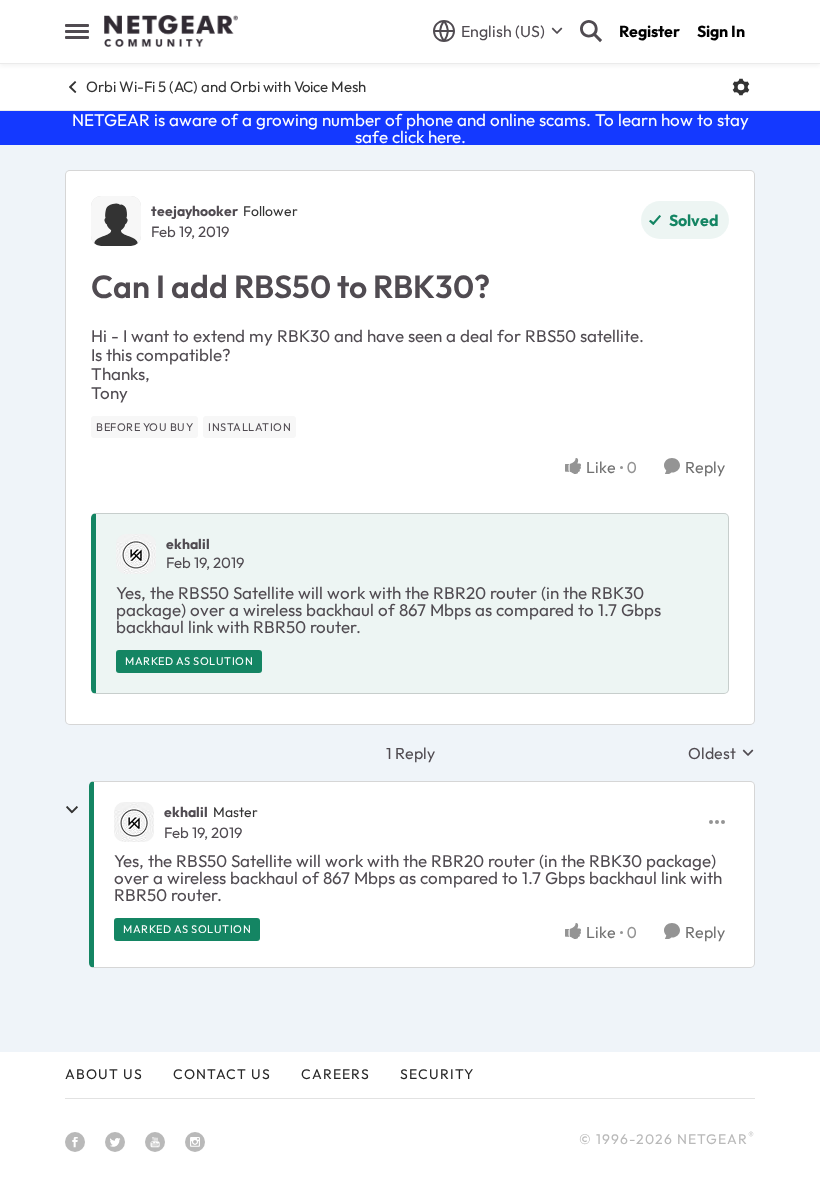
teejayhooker (194, 211)
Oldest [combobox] (721, 753)
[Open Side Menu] (77, 31)
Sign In (721, 31)
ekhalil (188, 544)
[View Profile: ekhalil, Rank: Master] (134, 822)
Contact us (222, 1074)
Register (649, 31)
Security (437, 1074)
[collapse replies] (72, 810)
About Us (104, 1074)
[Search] (591, 31)
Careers (335, 1074)
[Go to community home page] (171, 31)
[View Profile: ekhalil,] (136, 554)
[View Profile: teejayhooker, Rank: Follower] (116, 221)
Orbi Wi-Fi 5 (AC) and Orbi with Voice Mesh (226, 86)
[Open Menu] (741, 87)
